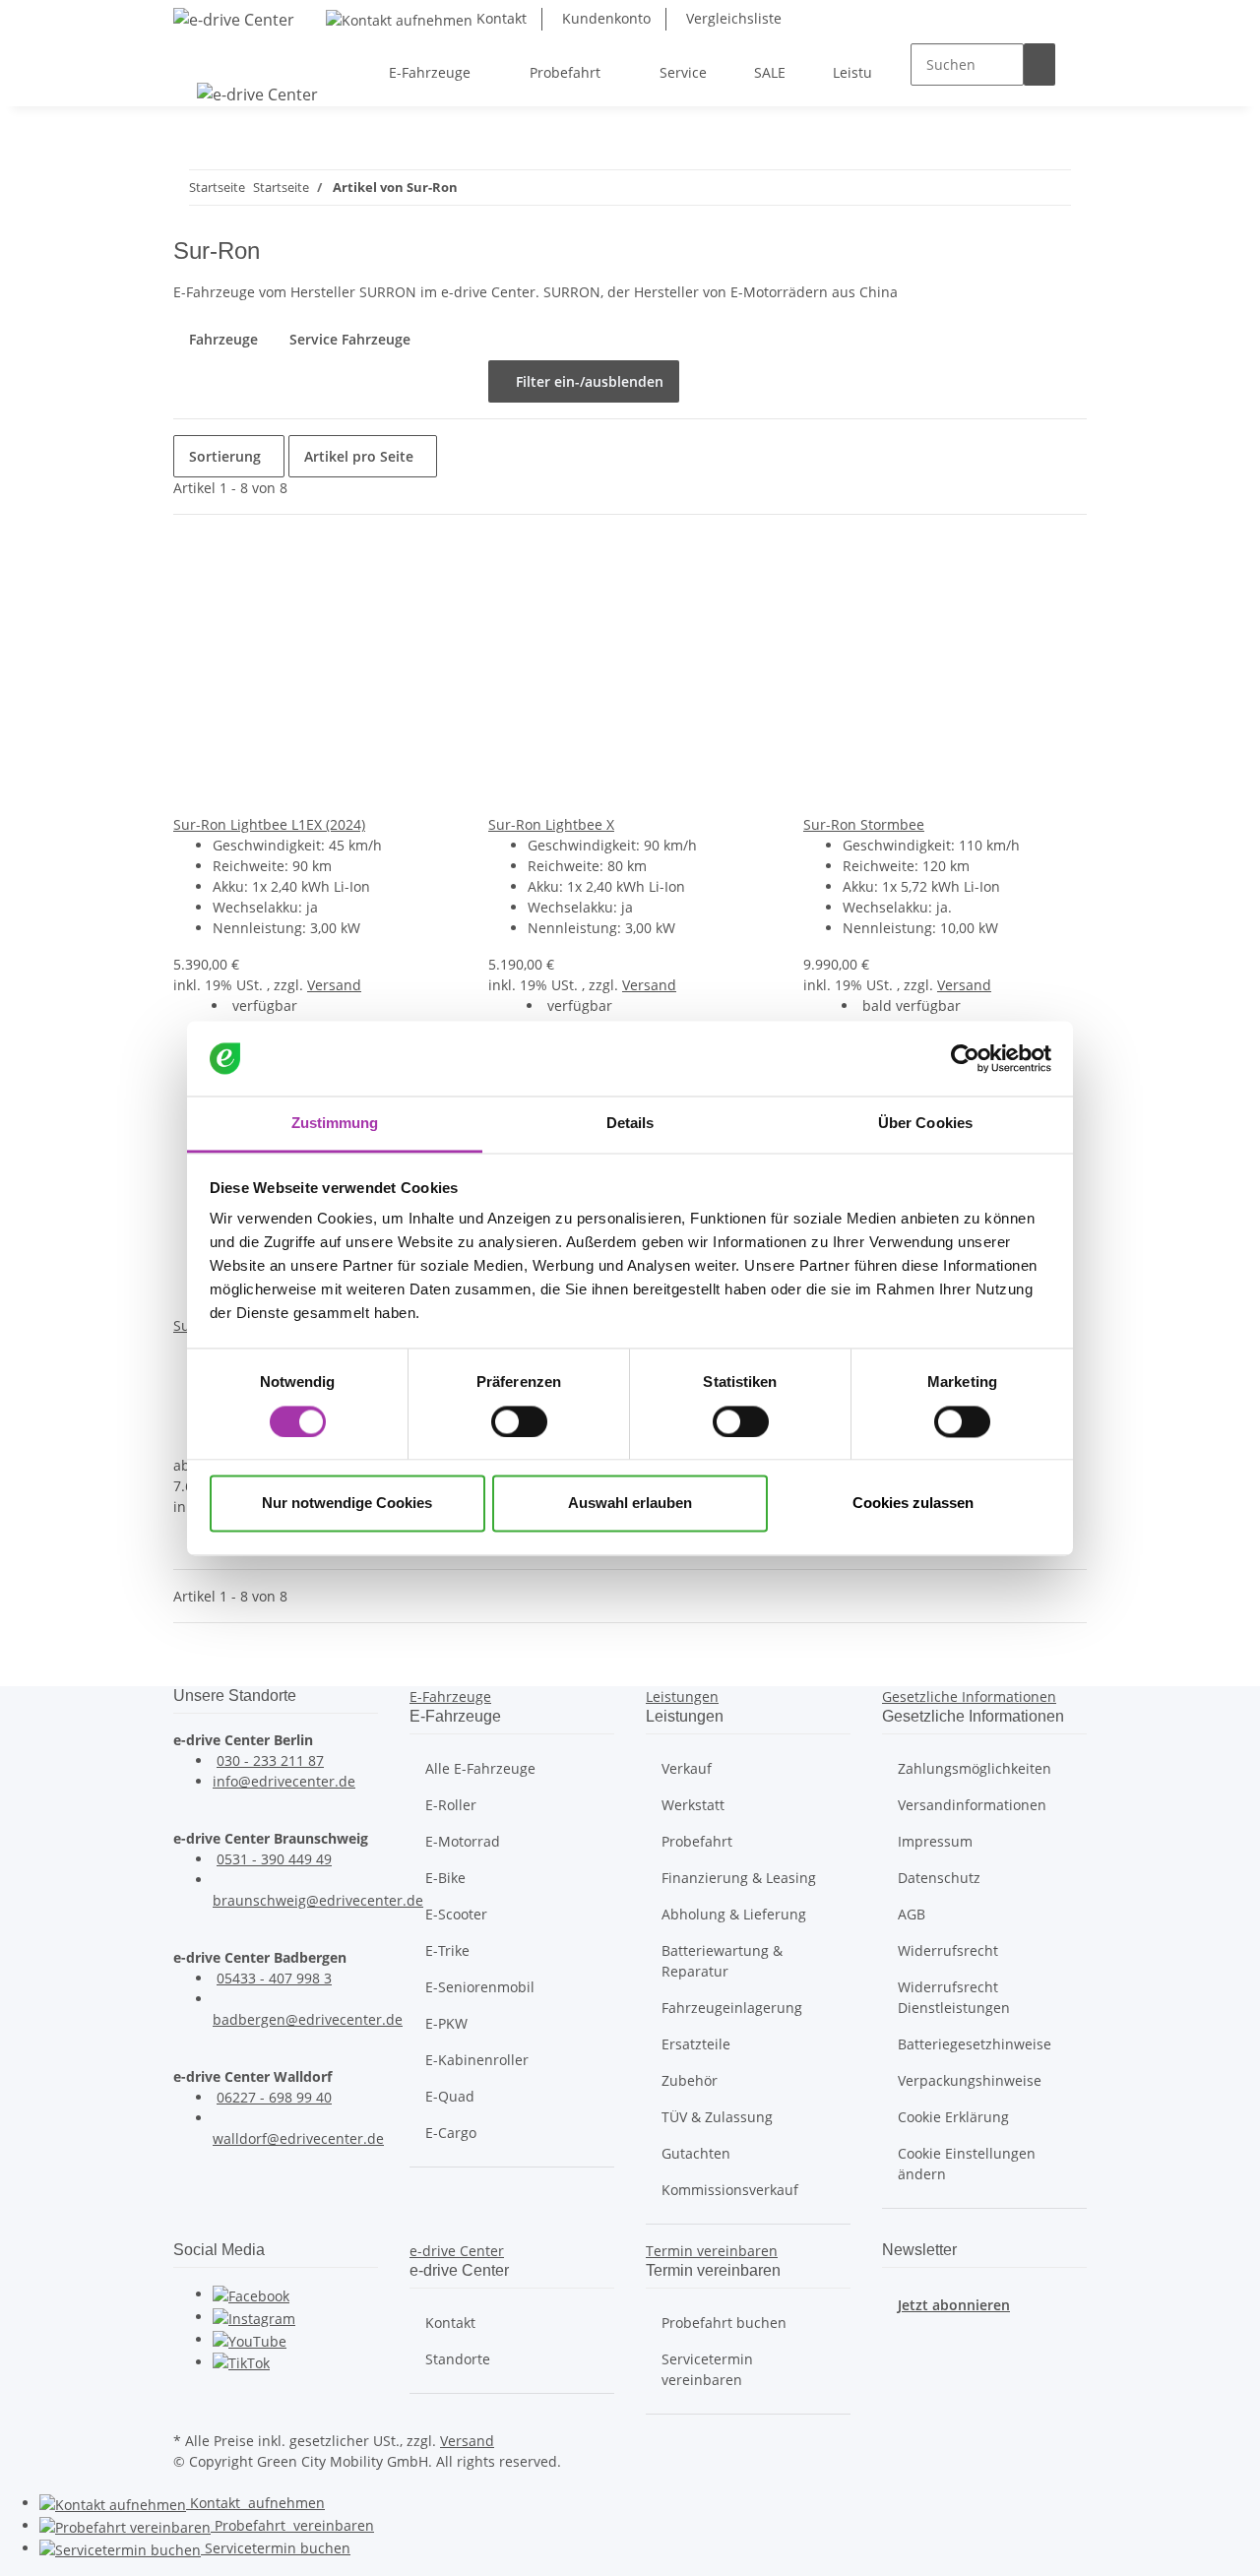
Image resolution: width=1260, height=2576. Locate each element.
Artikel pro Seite (359, 456)
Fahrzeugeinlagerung (732, 2008)
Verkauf (687, 1768)
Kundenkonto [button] (604, 18)
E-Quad (450, 2096)
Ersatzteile (696, 2044)
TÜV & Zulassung (717, 2117)
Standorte (458, 2359)
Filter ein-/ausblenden (584, 381)
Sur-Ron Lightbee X (551, 824)
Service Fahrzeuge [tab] (350, 339)
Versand (334, 985)
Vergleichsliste (732, 18)
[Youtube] (250, 2339)
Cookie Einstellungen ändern (967, 2164)
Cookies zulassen (913, 1504)
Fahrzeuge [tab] (223, 339)
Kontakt (500, 18)
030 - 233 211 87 (270, 1760)
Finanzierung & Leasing (739, 1878)
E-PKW (446, 2023)
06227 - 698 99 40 (274, 2097)
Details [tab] (630, 1124)
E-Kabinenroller (477, 2060)
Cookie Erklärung (953, 2117)
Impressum (935, 1841)
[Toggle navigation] (198, 55)
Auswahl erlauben (630, 1504)
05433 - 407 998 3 (274, 1978)
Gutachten (696, 2153)
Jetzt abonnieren (954, 2305)
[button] (450, 1696)
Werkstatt (693, 1805)
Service (276, 2548)
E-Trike (447, 1950)
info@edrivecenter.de (284, 1781)
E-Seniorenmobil (480, 1987)
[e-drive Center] (234, 19)
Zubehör (690, 2080)
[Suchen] (1039, 64)
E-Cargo (451, 2133)
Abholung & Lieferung (734, 1914)
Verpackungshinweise (970, 2080)
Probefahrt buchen (724, 2323)
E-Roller (451, 1805)
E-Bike (445, 1878)
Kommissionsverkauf (730, 2190)
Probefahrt (697, 1841)
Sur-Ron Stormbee (864, 824)
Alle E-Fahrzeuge (480, 1768)
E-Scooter (456, 1914)
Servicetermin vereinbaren (707, 2369)
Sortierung (225, 456)
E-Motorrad (463, 1841)
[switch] (519, 1421)
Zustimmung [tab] (335, 1124)
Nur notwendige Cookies (347, 1504)
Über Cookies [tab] (925, 1124)
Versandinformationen (972, 1805)
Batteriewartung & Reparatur (722, 1961)
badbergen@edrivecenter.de (308, 2019)
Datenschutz (939, 1878)
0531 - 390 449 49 (274, 1859)
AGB (912, 1914)
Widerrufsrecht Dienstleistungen (954, 1997)
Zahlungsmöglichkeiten (975, 1768)
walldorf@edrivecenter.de (298, 2138)
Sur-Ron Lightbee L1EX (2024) (269, 824)
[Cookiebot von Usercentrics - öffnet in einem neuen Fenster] (965, 1058)
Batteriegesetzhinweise (975, 2044)
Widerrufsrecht (948, 1950)
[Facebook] (251, 2294)
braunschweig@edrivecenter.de (318, 1900)
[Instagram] (254, 2317)
